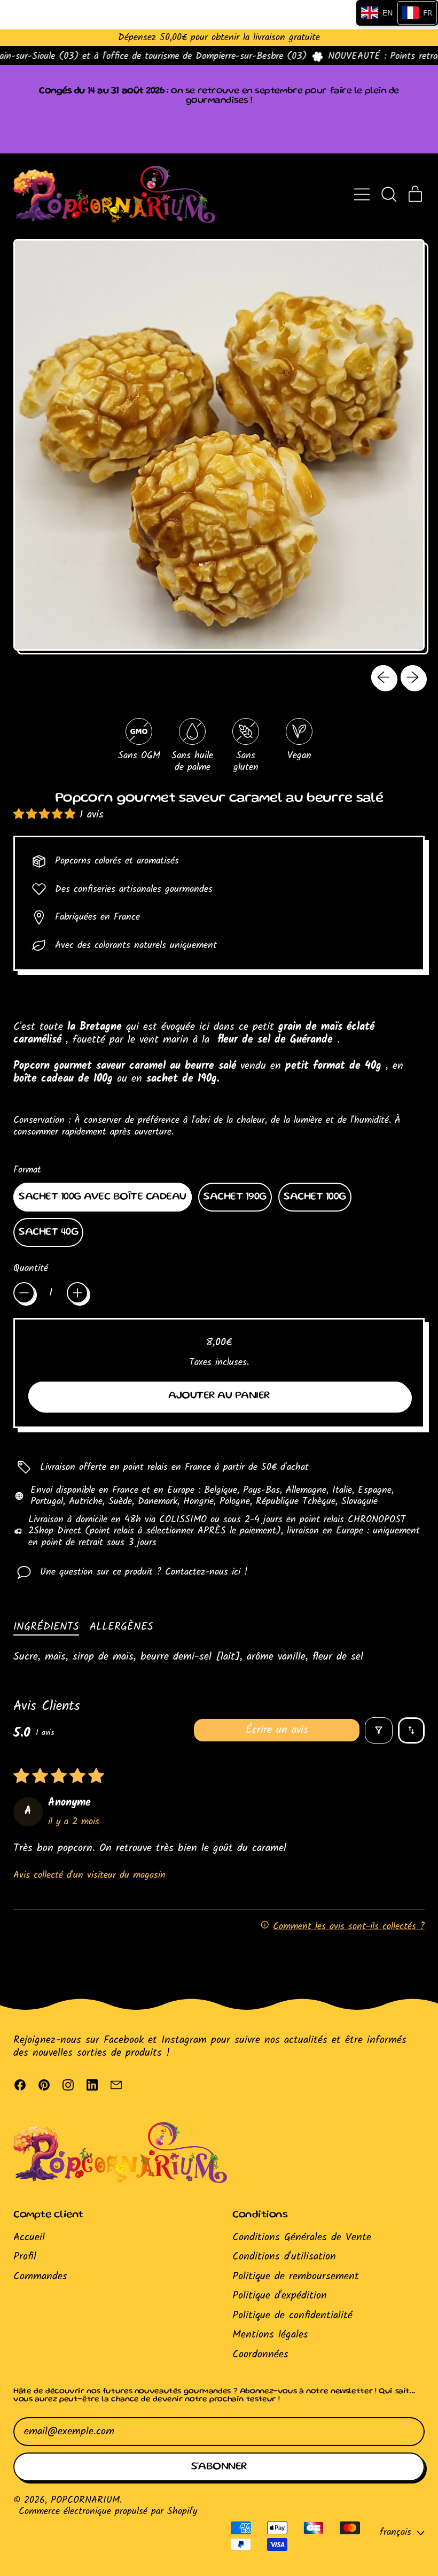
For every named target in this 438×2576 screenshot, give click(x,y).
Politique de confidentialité (292, 2316)
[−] (24, 1293)
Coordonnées (260, 2355)
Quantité (31, 1268)
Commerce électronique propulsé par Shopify (108, 2511)
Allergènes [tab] (122, 1627)
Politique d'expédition (280, 2296)
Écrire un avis (277, 1730)
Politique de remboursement (296, 2277)
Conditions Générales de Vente (302, 2238)
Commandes (40, 2277)
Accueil (29, 2238)
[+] (77, 1293)
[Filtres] (379, 1730)
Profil (25, 2257)
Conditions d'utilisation (284, 2257)
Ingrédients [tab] (46, 1627)
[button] (389, 194)
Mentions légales (270, 2335)
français (396, 2532)
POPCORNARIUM (85, 2500)
